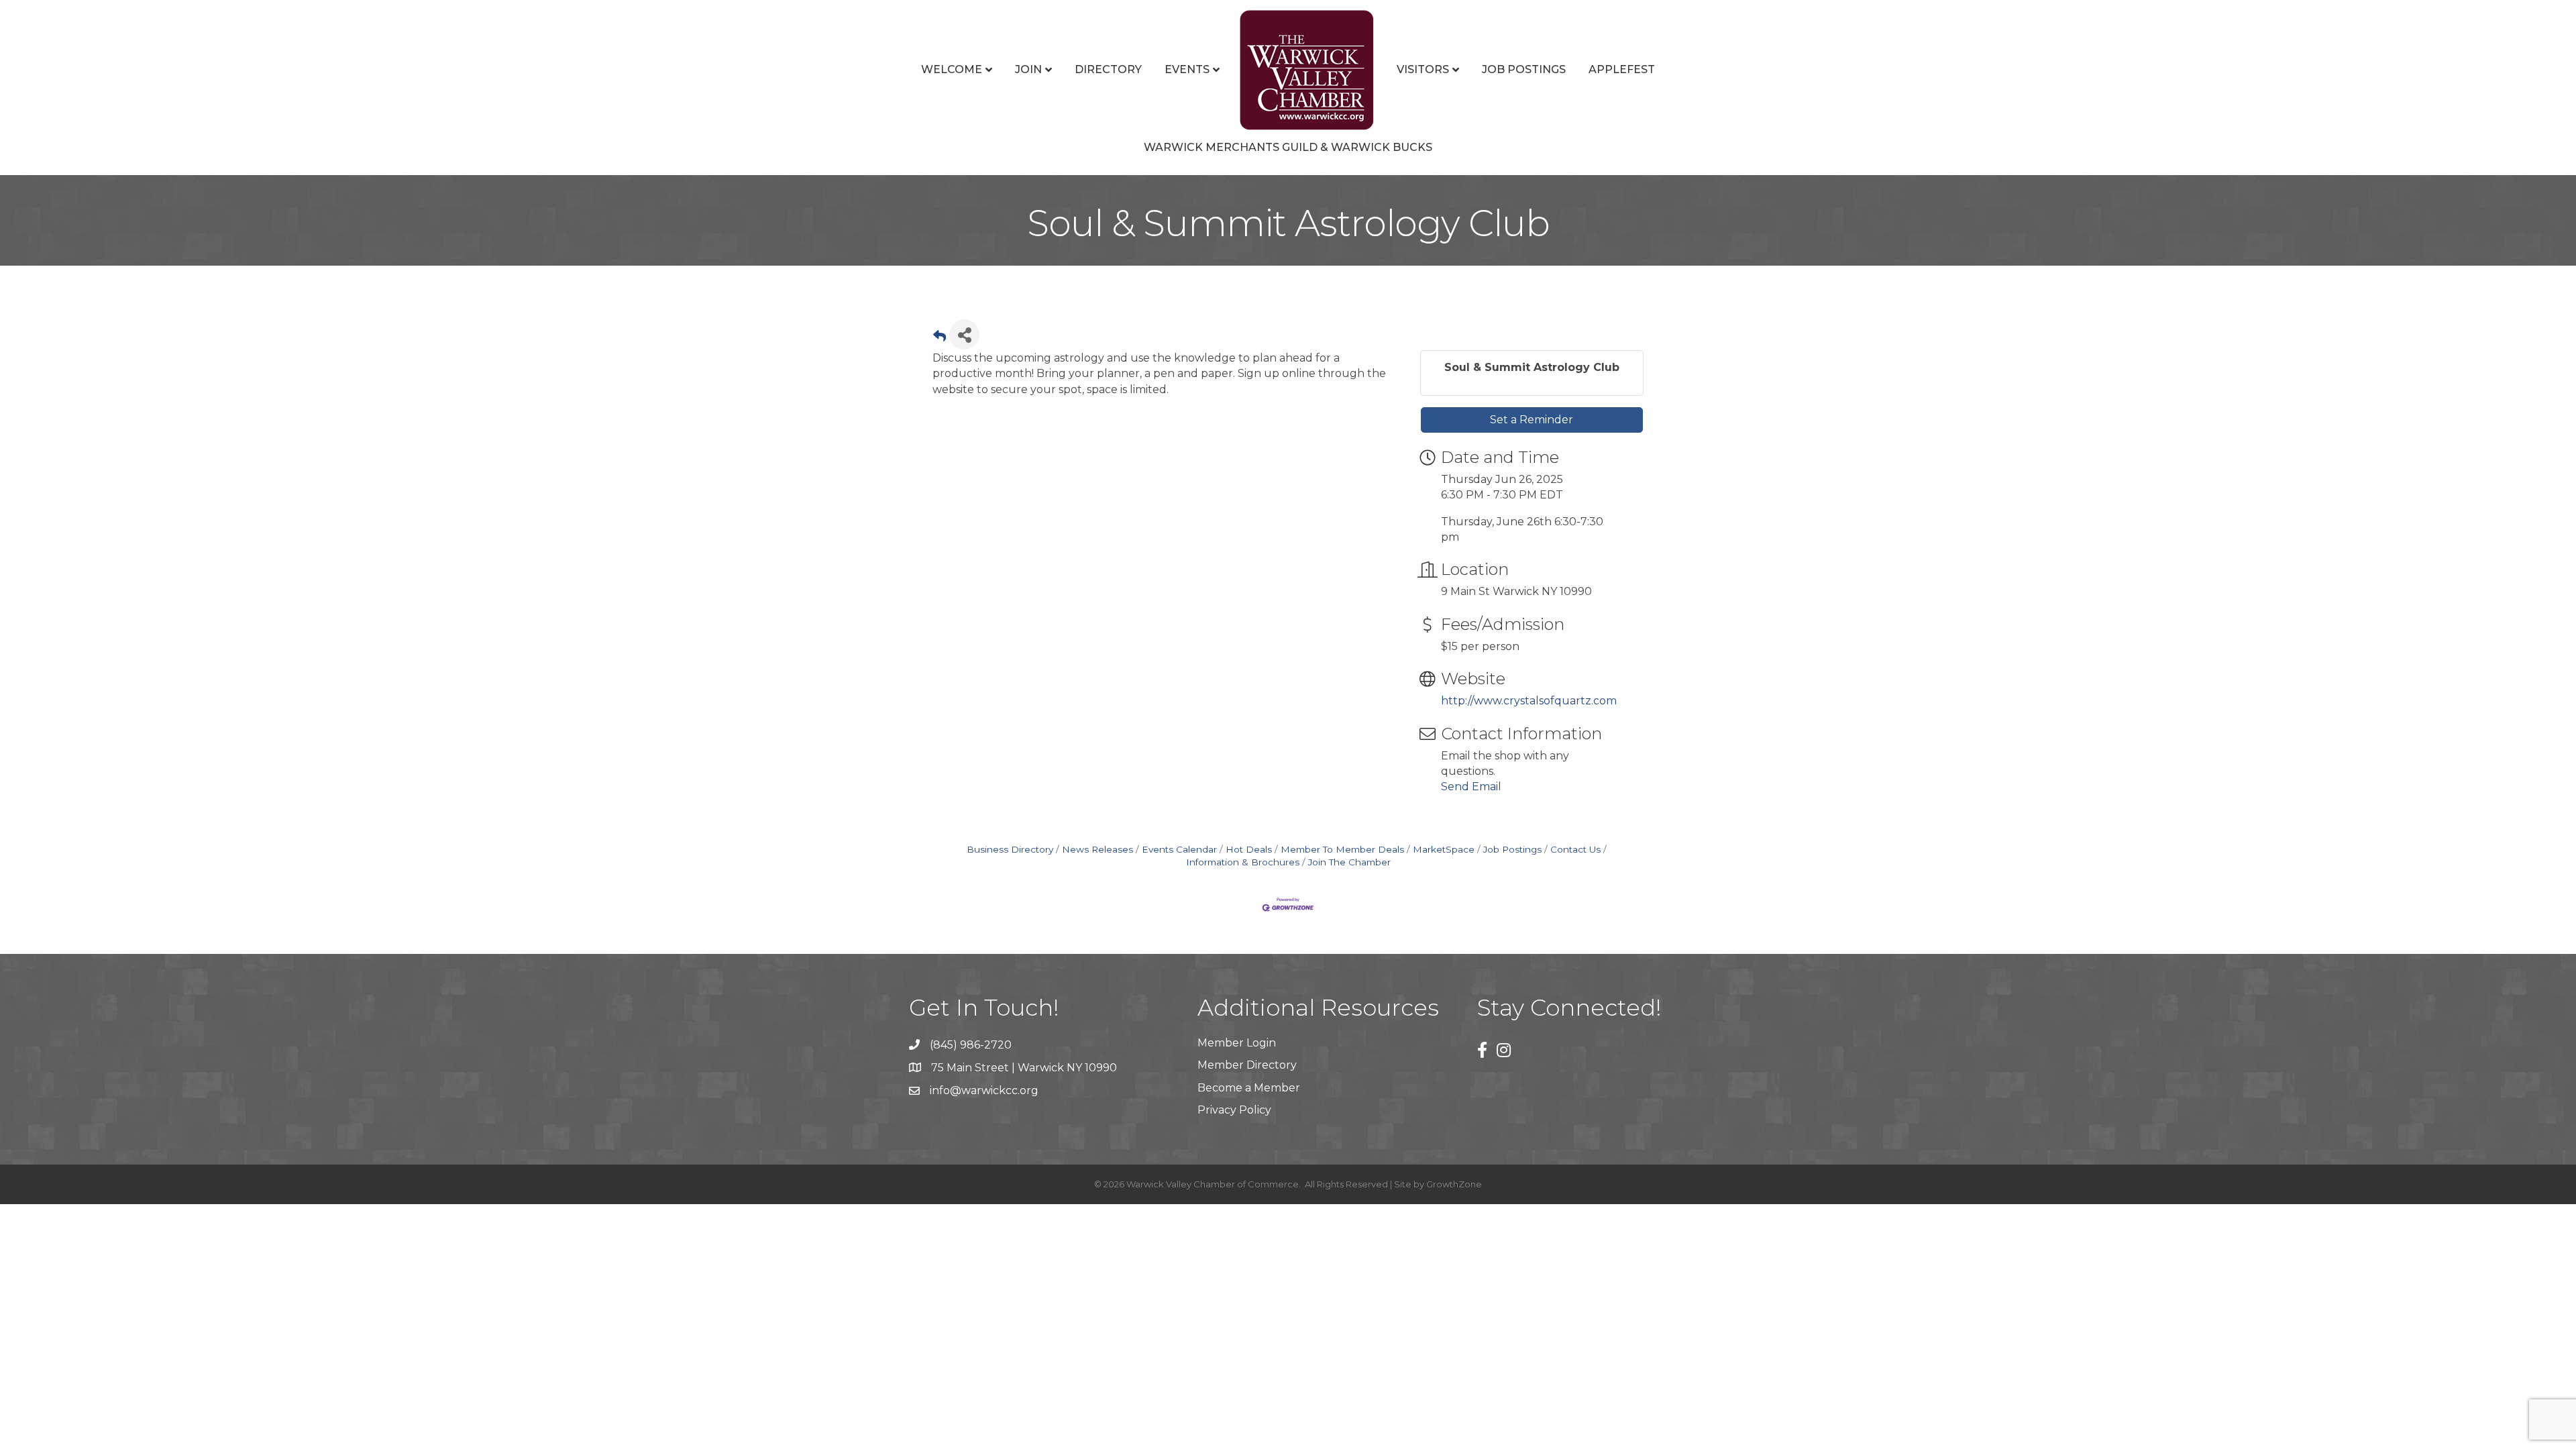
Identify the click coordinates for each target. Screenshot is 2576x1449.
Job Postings (1524, 69)
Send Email (1471, 787)
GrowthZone (1454, 1184)
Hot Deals (1249, 849)
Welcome (952, 69)
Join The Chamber (1349, 862)
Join (1028, 69)
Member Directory (1247, 1065)
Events (1187, 69)
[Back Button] (940, 338)
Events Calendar (1179, 849)
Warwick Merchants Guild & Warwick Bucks (1288, 147)
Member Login (1237, 1043)
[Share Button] (964, 334)
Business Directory (1010, 849)
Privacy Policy (1234, 1110)
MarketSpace (1444, 849)
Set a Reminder (1532, 420)
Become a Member (1249, 1088)
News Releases (1097, 849)
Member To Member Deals (1342, 849)
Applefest (1622, 69)
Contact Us (1575, 849)
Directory (1108, 69)
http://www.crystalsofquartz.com (1529, 701)
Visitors (1423, 69)
